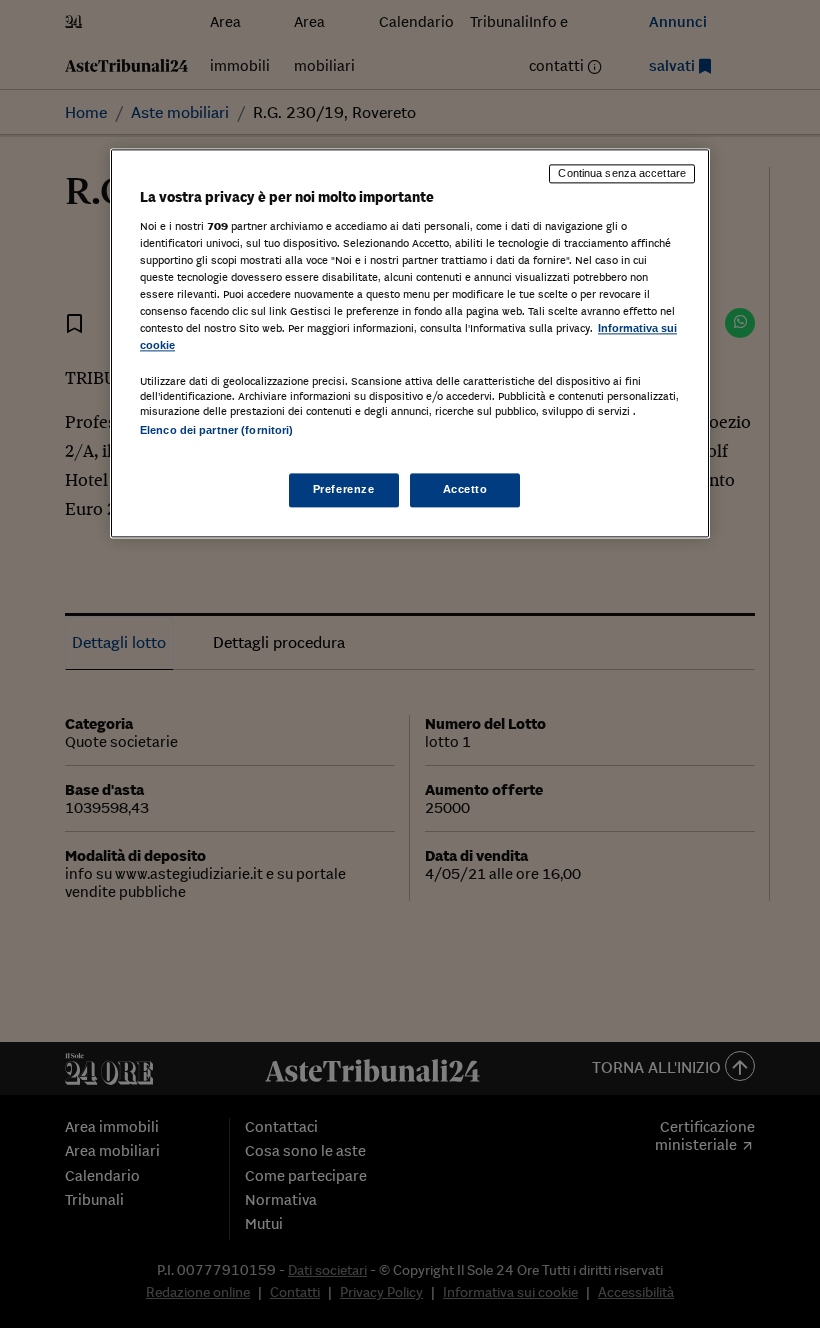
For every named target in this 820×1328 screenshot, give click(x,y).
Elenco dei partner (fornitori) (216, 431)
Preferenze (344, 489)
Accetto (465, 489)
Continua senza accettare (622, 174)
